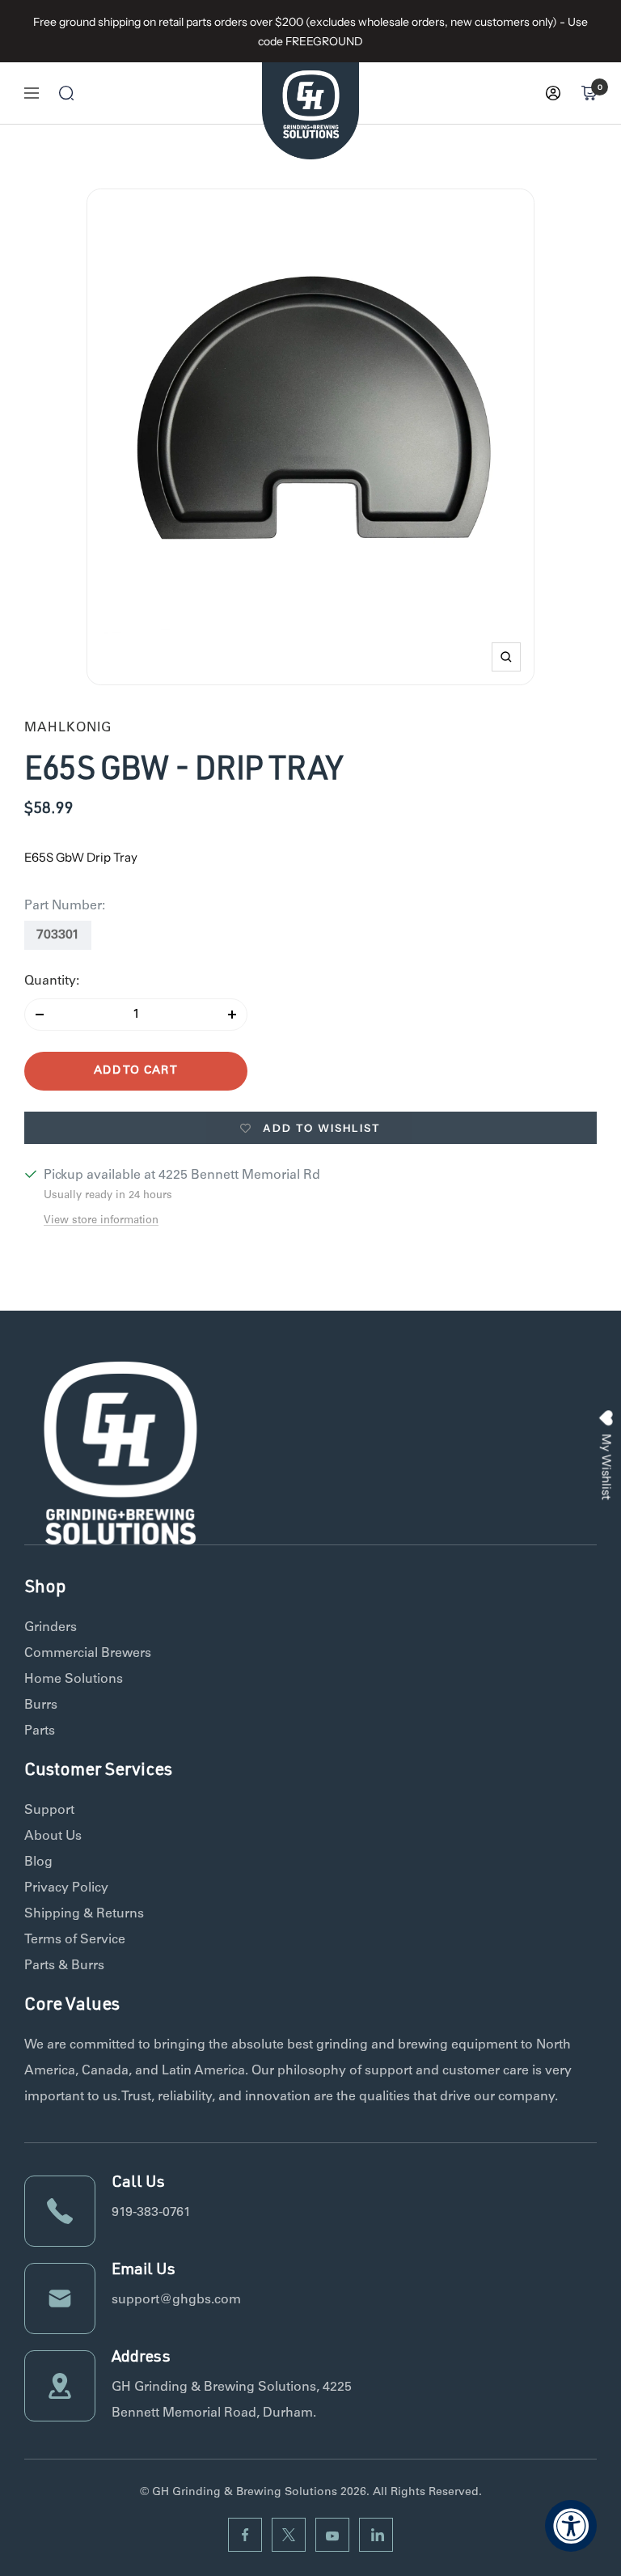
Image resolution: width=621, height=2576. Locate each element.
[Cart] (589, 93)
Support (49, 1811)
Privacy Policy (66, 1888)
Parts (40, 1731)
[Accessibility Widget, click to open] (571, 2526)
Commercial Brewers (88, 1654)
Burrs (41, 1705)
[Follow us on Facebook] (245, 2535)
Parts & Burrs (64, 1966)
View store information (101, 1221)
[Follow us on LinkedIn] (376, 2535)
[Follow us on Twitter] (289, 2535)
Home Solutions (74, 1680)
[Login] (553, 93)
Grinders (51, 1628)
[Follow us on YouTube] (332, 2535)
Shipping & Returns (84, 1914)
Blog (38, 1862)
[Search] (66, 93)
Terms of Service (75, 1940)
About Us (53, 1837)
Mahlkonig (68, 728)
